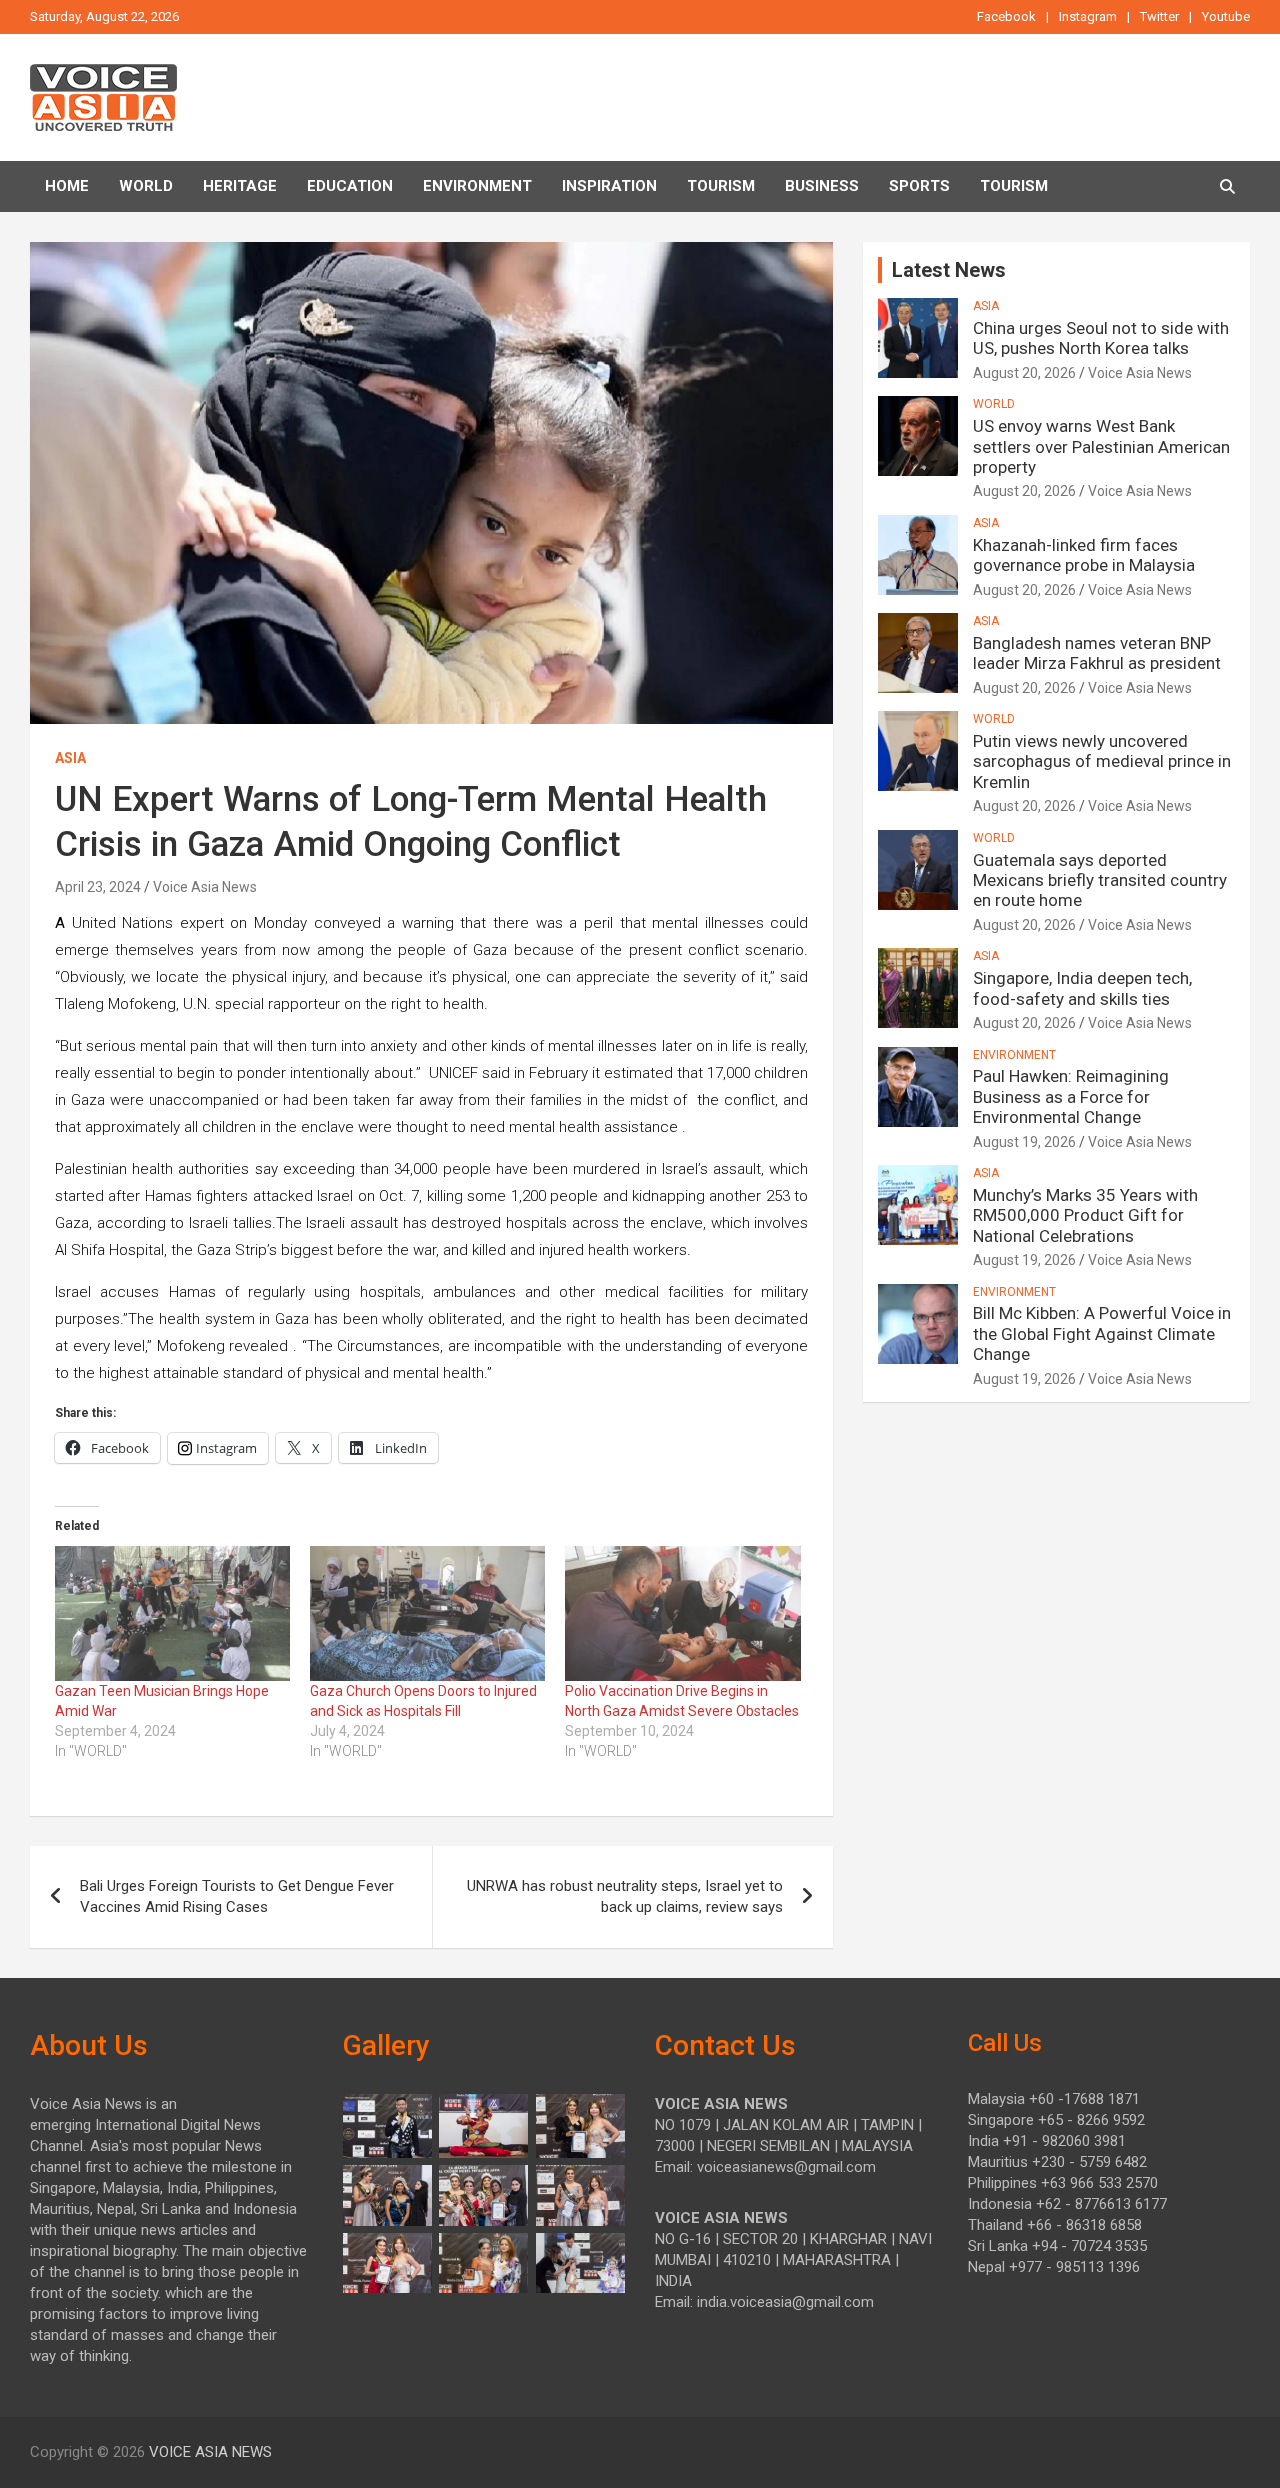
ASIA (70, 758)
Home (67, 186)
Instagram (1088, 16)
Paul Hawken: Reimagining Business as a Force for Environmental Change (1071, 1096)
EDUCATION (350, 186)
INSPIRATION (609, 186)
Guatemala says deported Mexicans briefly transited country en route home (1100, 880)
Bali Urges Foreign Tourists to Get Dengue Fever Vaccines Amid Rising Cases (237, 1896)
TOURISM (721, 186)
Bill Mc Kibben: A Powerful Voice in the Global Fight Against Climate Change (1102, 1333)
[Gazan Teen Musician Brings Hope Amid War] (172, 1613)
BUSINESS (822, 186)
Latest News (949, 270)
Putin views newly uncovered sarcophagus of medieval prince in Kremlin (1102, 761)
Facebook (1006, 16)
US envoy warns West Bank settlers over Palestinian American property (1101, 446)
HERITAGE (240, 186)
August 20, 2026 (1024, 373)
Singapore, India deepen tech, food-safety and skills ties (1082, 988)
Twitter (1159, 16)
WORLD (994, 404)
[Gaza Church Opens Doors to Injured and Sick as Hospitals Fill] (427, 1613)
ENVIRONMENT (477, 186)
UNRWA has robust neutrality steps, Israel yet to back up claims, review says (625, 1896)
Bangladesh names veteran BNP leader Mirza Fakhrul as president (1097, 653)
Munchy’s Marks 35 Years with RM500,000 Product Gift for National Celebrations (1085, 1215)
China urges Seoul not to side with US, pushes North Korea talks (1101, 338)
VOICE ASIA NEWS (210, 2452)
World (146, 186)
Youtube (1226, 16)
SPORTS (919, 186)
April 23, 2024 (98, 887)
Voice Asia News (205, 887)
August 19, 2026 (1024, 1142)
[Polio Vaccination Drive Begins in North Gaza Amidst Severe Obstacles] (682, 1613)
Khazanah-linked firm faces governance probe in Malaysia (1084, 555)
